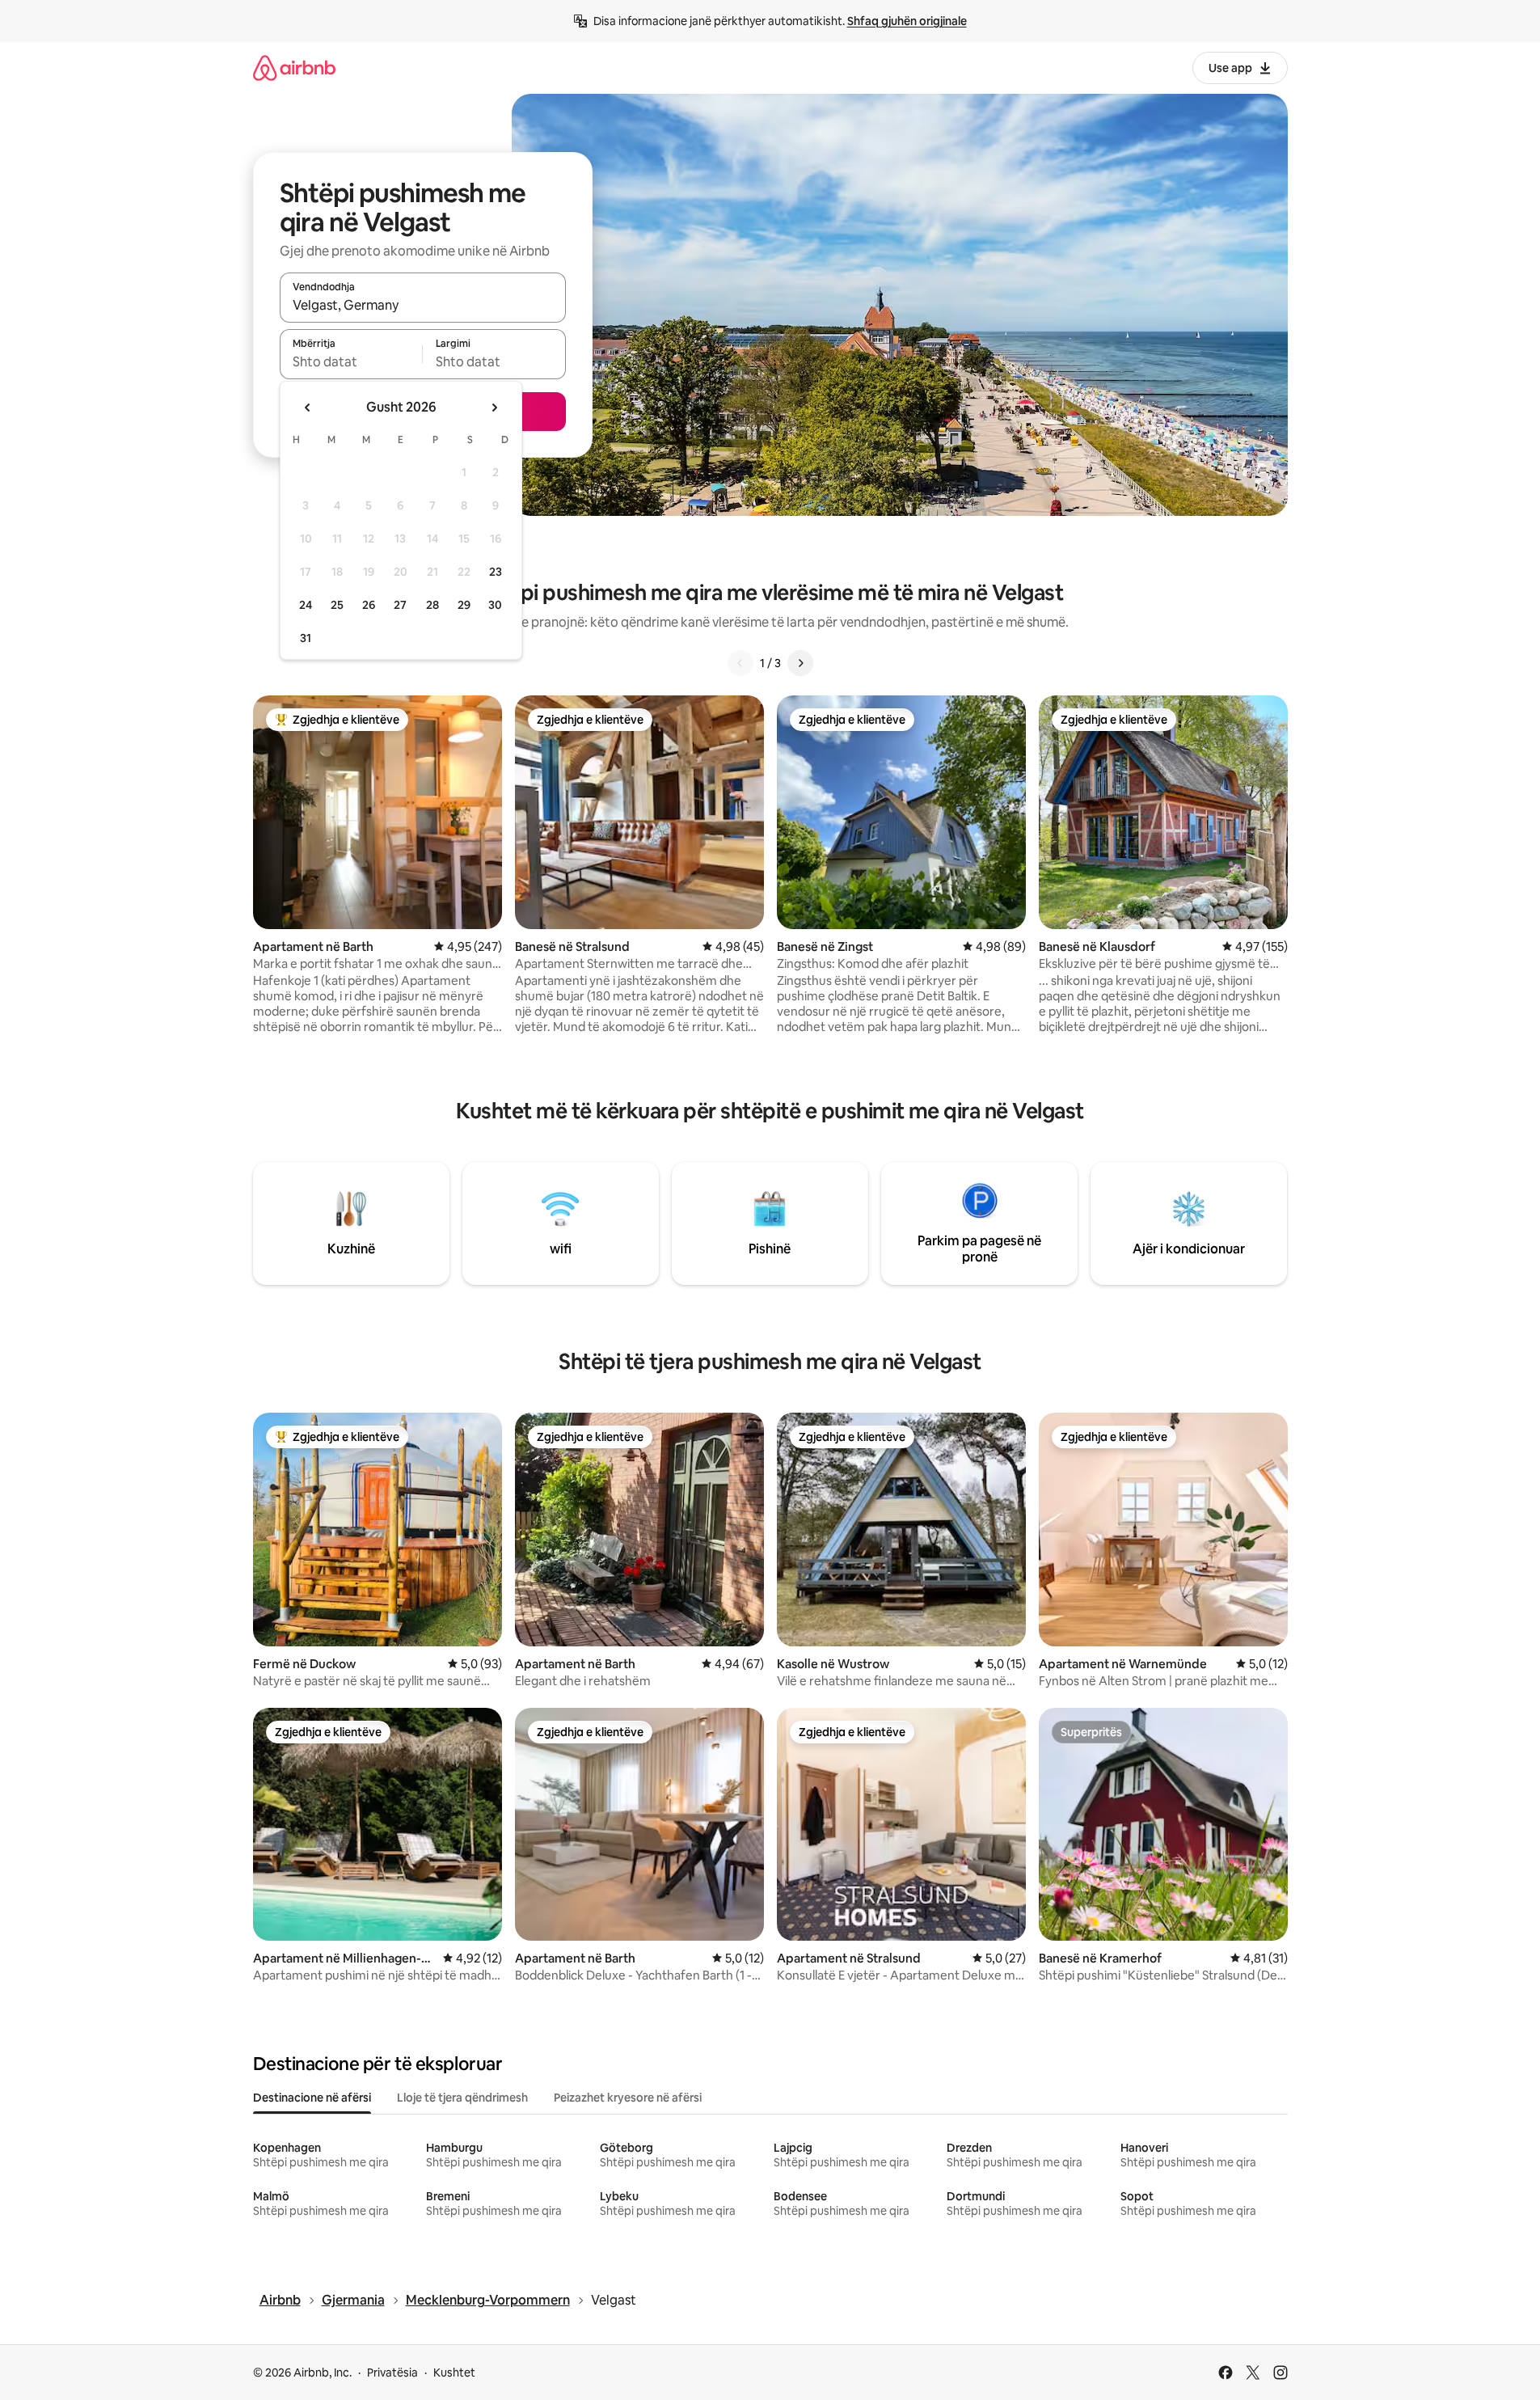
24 (306, 605)
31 (306, 638)
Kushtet (454, 2373)
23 (496, 572)
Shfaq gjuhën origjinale (907, 21)
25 (337, 605)
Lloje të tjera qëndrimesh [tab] (462, 2098)
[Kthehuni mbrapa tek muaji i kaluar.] (308, 408)
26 (369, 605)
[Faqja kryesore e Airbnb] (294, 68)
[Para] (800, 663)
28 (432, 605)
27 (400, 605)
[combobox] (423, 305)
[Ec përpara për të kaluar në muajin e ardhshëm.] (494, 408)
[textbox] (351, 361)
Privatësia (392, 2373)
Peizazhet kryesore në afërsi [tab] (628, 2098)
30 (495, 605)
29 (464, 605)
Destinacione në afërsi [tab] (312, 2098)
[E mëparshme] (740, 663)
